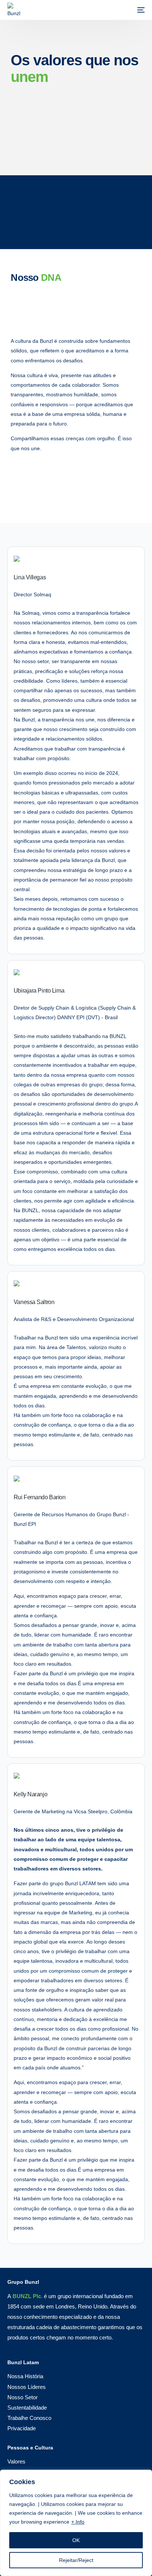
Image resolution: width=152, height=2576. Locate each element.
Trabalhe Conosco (29, 2418)
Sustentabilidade (27, 2408)
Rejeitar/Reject (76, 2560)
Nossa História (25, 2376)
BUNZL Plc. (27, 2296)
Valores (16, 2461)
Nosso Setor (23, 2397)
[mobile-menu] (137, 10)
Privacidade (22, 2428)
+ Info (78, 2522)
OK (76, 2540)
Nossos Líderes (27, 2387)
